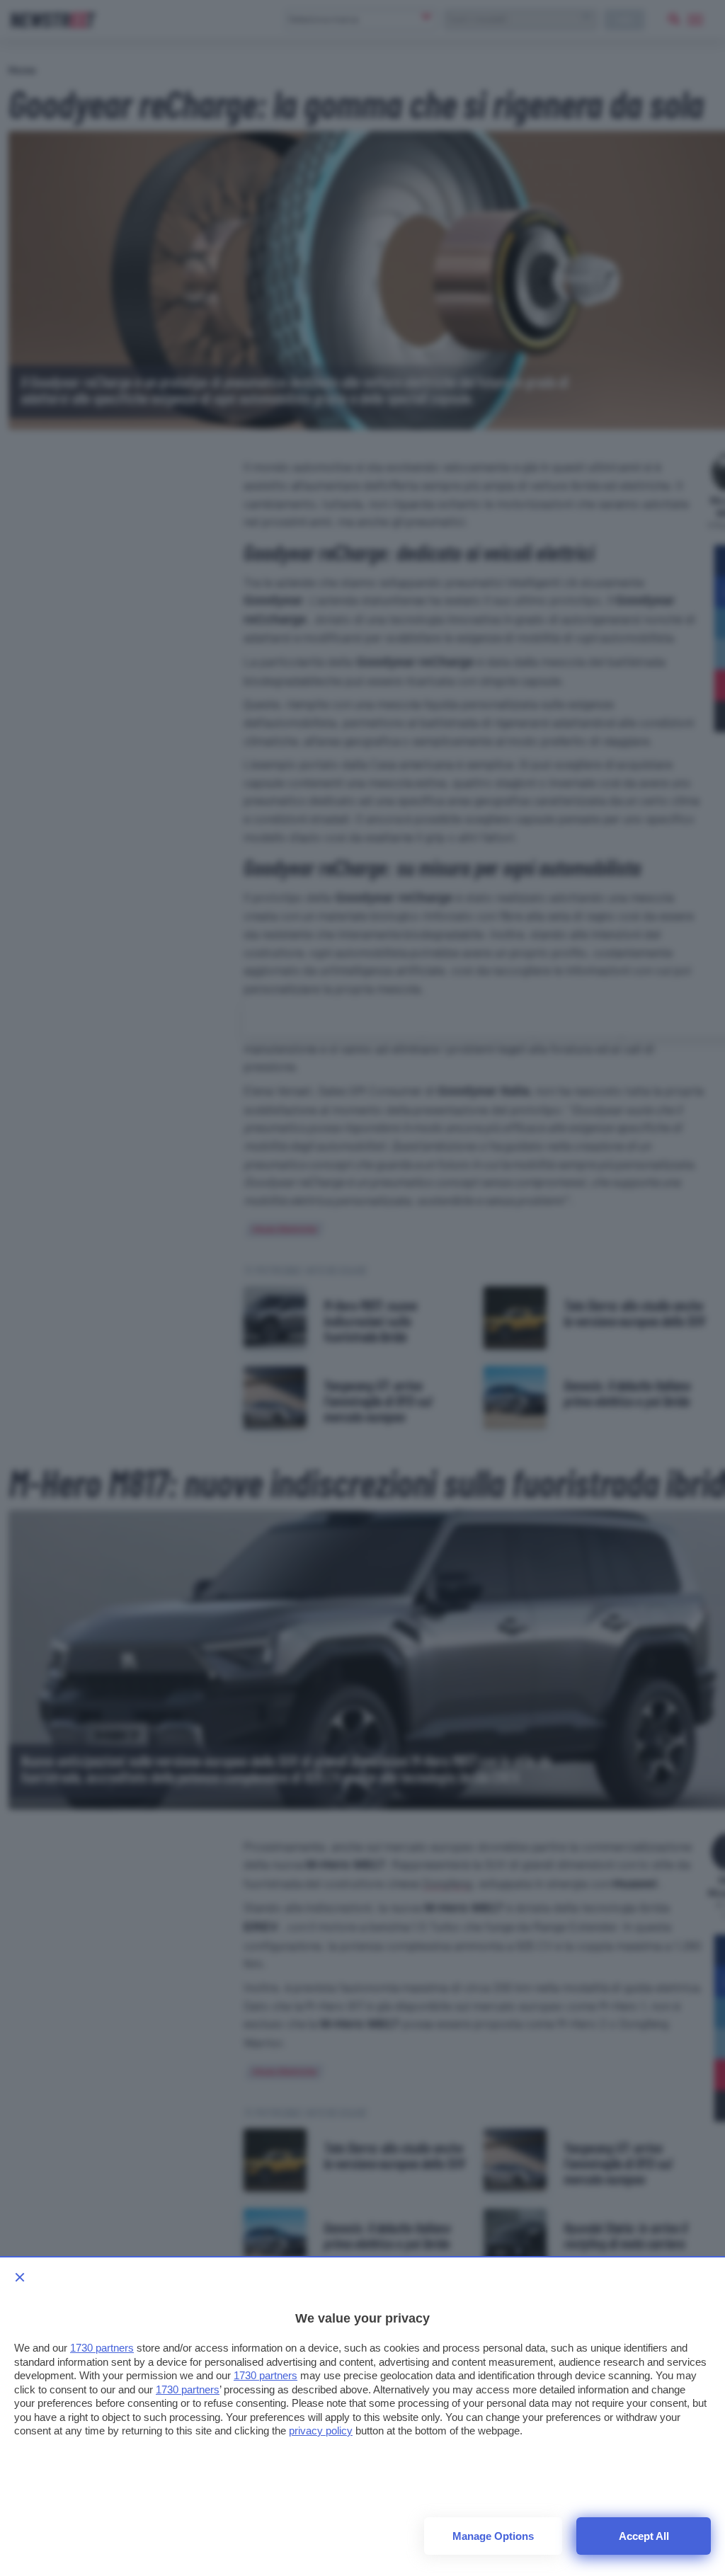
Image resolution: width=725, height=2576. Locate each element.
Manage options (493, 2536)
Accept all (644, 2536)
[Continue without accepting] (20, 2277)
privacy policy (321, 2431)
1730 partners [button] (102, 2348)
